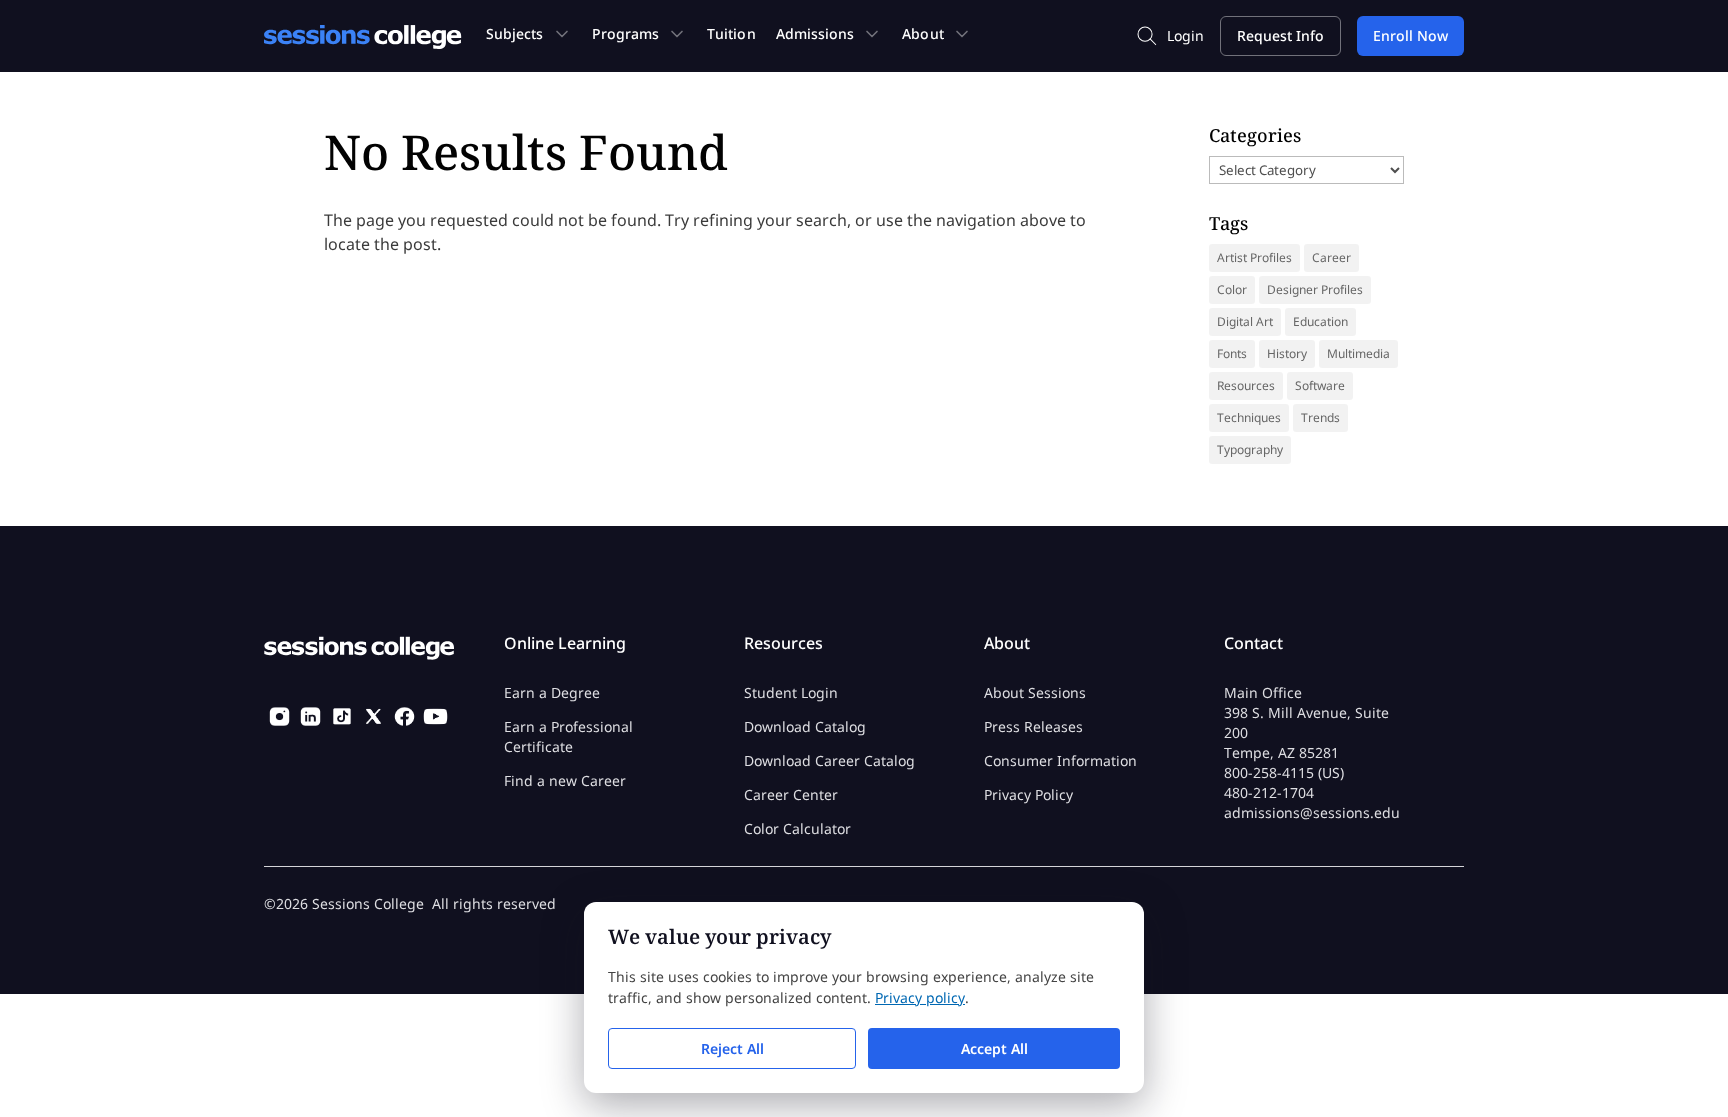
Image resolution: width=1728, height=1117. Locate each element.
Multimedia (1358, 353)
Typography (1250, 449)
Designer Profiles (1315, 289)
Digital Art (1245, 321)
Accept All (994, 1048)
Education (1320, 321)
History (1287, 353)
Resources (1246, 385)
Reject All (732, 1048)
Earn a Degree (552, 692)
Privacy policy (920, 997)
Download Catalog (805, 726)
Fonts (1232, 353)
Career (1331, 257)
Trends (1320, 417)
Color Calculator (797, 828)
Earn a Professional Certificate (568, 736)
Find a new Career (565, 780)
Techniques (1249, 417)
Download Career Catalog (829, 760)
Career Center (791, 794)
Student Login (791, 692)
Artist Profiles (1254, 257)
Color (1232, 289)
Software (1320, 385)
